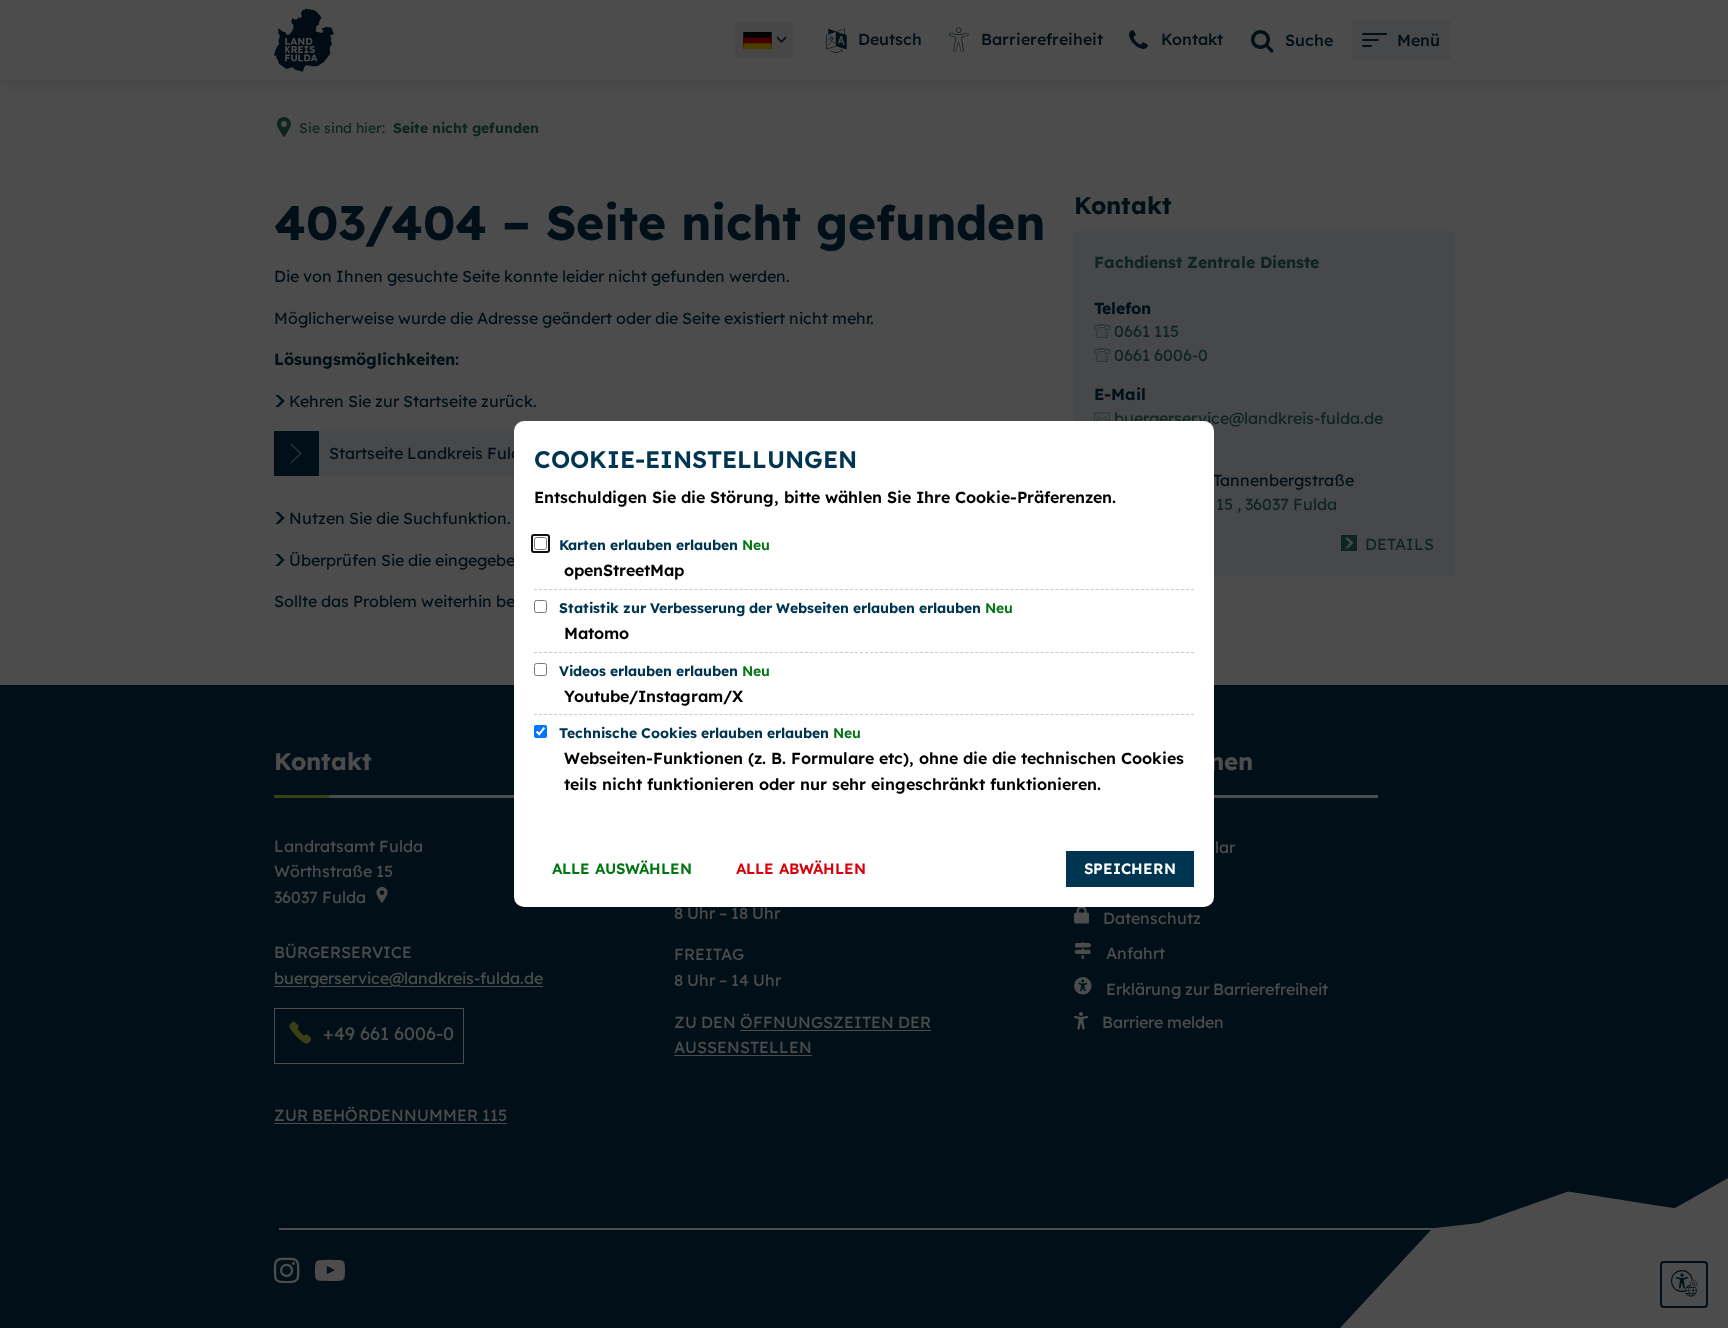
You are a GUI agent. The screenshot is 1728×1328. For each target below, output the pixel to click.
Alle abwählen (801, 868)
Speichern (1130, 868)
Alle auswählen (622, 868)
